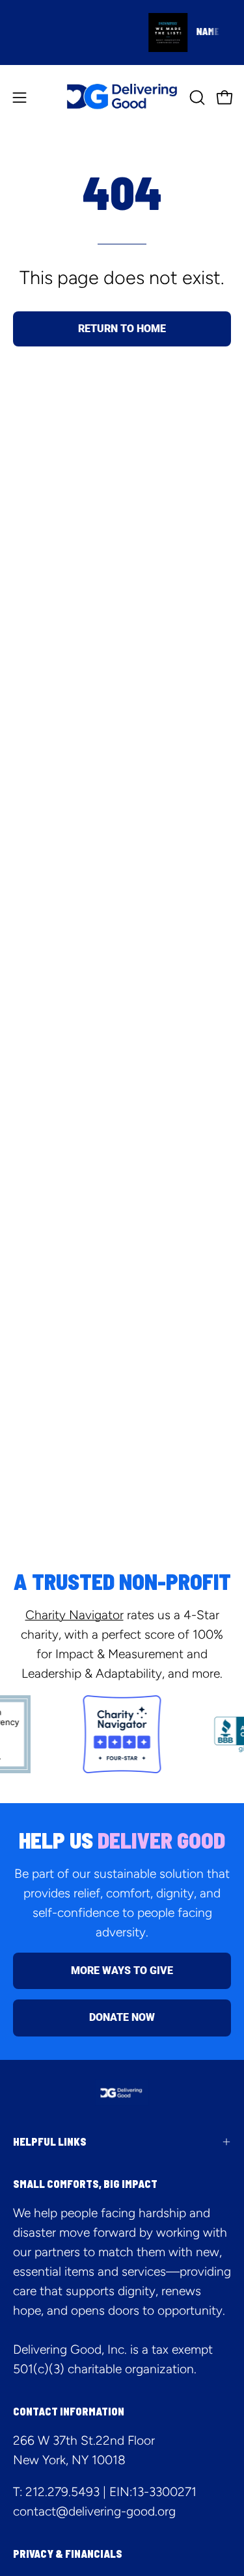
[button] (196, 98)
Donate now (122, 2017)
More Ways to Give (122, 1971)
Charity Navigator (75, 1615)
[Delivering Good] (122, 97)
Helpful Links (50, 2141)
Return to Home (122, 329)
